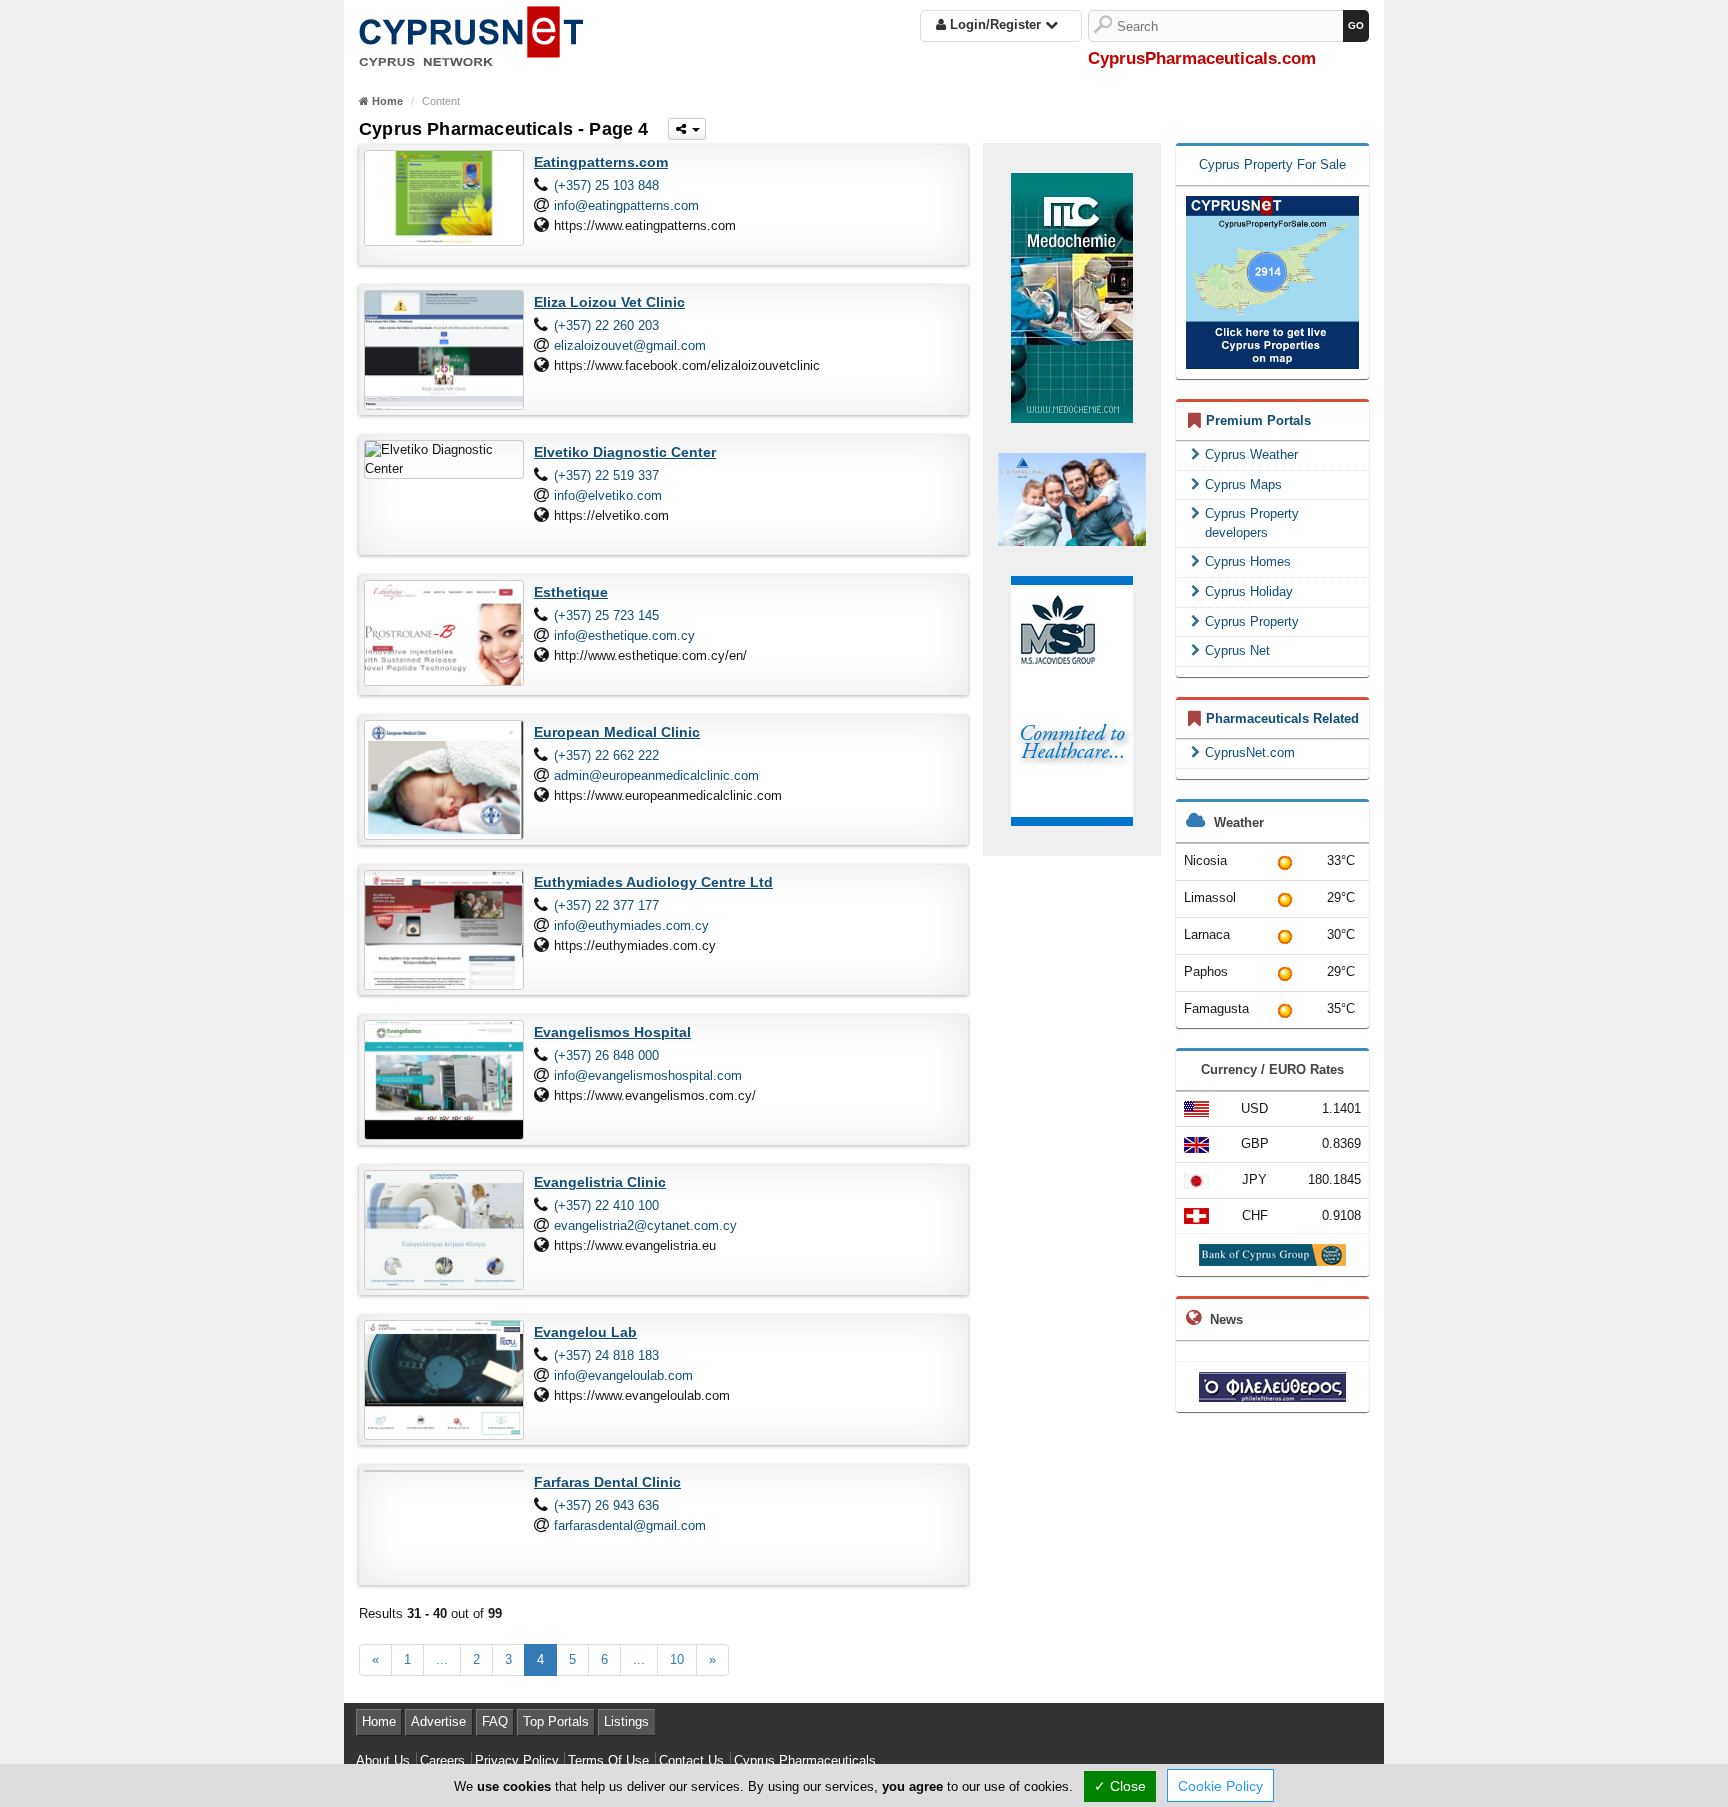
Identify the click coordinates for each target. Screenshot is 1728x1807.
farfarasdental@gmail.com (630, 1525)
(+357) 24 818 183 (606, 1355)
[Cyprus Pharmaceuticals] (471, 32)
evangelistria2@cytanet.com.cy (645, 1225)
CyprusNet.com (1250, 752)
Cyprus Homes (1248, 561)
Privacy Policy (517, 1760)
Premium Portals (1258, 420)
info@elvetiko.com (608, 495)
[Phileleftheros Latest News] (1272, 1385)
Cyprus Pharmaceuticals (805, 1760)
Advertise (438, 1721)
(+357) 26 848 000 (606, 1055)
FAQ (495, 1721)
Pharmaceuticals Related (1282, 718)
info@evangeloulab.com (623, 1375)
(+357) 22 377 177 (606, 905)
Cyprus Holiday (1249, 591)
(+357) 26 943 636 (606, 1505)
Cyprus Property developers (1252, 523)
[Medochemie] (1072, 296)
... (442, 1659)
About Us (383, 1760)
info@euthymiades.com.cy (631, 925)
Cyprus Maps (1243, 484)
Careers (442, 1760)
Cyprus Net (1237, 650)
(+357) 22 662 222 (606, 755)
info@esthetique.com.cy (624, 635)
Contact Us (691, 1760)
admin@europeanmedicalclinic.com (656, 775)
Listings (626, 1721)
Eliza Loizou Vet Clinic (609, 302)
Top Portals (556, 1721)
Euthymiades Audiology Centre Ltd (653, 882)
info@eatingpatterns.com (626, 205)
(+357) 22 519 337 (606, 475)
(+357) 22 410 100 (606, 1205)
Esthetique (571, 592)
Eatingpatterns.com (601, 162)
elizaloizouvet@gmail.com (630, 345)
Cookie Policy (1220, 1786)
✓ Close (1120, 1786)
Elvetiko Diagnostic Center (625, 452)
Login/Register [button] (995, 24)
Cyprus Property (1252, 621)
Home (379, 1721)
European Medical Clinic (617, 732)
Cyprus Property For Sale (1272, 164)
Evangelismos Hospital (612, 1032)
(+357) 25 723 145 (606, 615)
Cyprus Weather (1251, 454)
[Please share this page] (687, 129)
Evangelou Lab (585, 1332)
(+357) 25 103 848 (606, 185)
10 (677, 1659)
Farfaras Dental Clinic (607, 1482)
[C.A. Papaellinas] (1072, 499)
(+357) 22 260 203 (606, 325)
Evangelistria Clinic (600, 1182)
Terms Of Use (608, 1760)
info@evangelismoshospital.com (648, 1075)
